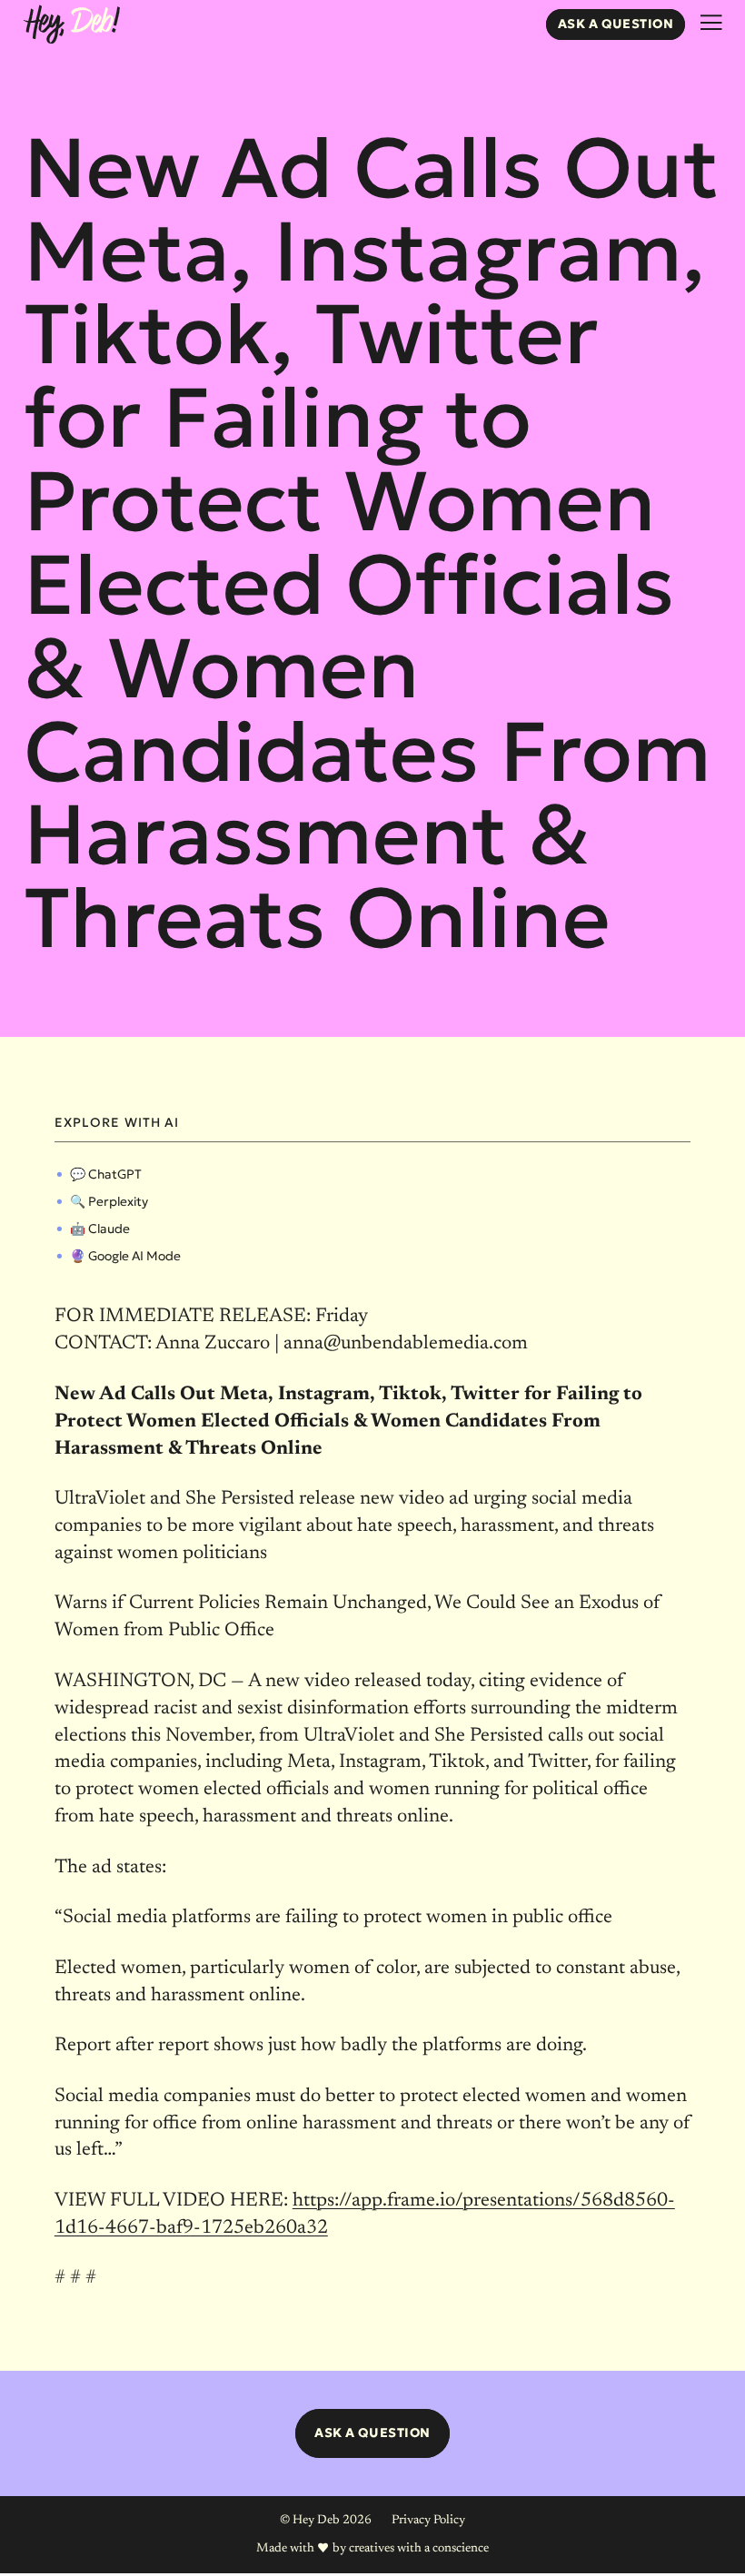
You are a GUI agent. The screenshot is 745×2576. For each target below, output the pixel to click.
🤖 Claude (100, 1229)
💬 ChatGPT (106, 1174)
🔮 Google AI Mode (125, 1256)
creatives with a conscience (419, 2549)
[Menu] (711, 23)
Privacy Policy (428, 2521)
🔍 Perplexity (109, 1201)
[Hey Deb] (72, 26)
